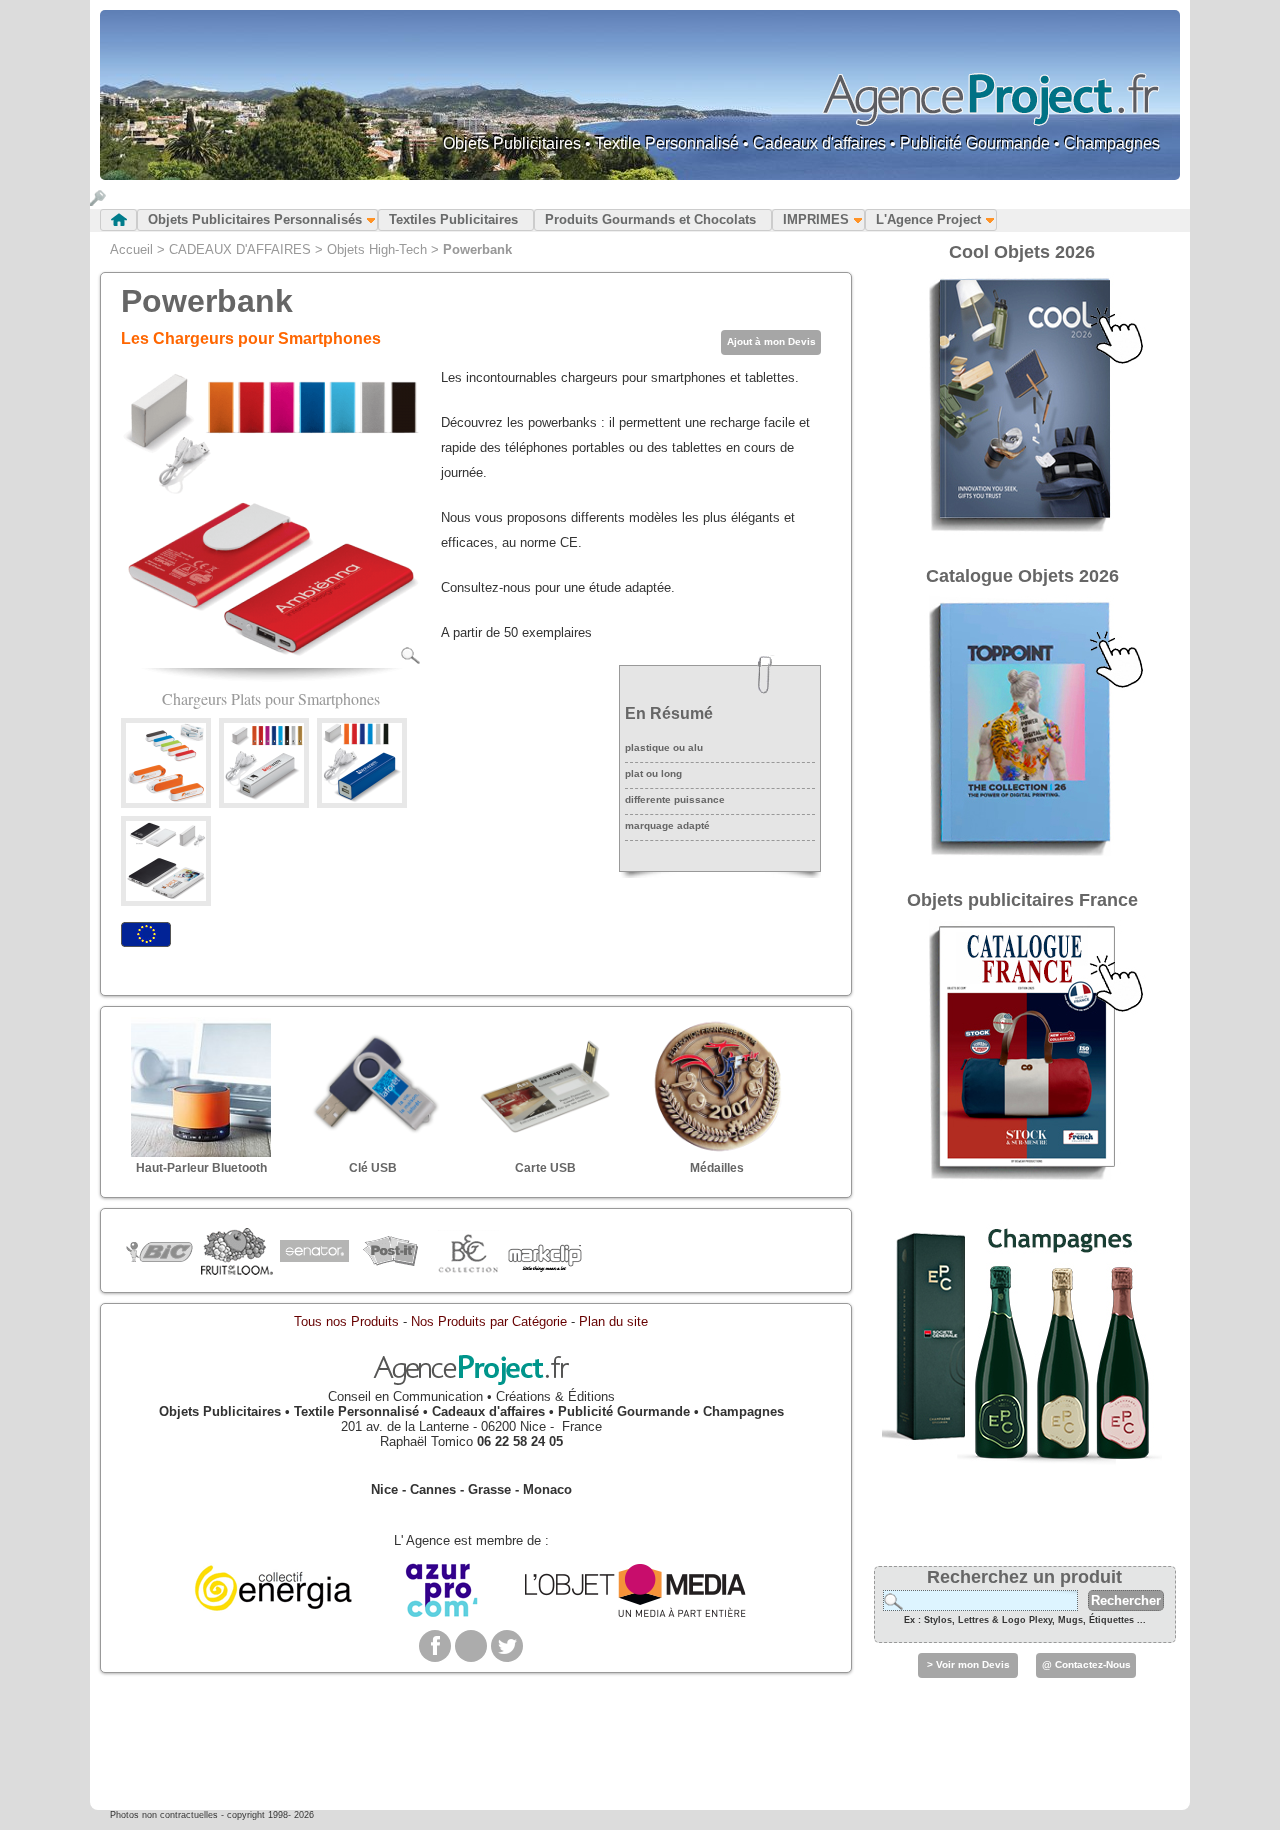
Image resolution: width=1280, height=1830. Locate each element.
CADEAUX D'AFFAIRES (240, 249)
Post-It (390, 1252)
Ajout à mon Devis (771, 341)
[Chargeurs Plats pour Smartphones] (271, 660)
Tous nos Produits (346, 1321)
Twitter (507, 1646)
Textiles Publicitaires (453, 219)
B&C (467, 1252)
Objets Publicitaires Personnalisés (255, 219)
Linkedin (471, 1646)
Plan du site (613, 1321)
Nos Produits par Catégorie (489, 1321)
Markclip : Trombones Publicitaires (544, 1252)
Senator (313, 1252)
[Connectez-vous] (98, 201)
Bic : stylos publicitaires (159, 1254)
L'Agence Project (928, 219)
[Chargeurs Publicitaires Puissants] (362, 798)
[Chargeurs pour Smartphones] (166, 798)
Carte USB (545, 1168)
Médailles (717, 1168)
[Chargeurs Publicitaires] (264, 798)
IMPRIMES (816, 219)
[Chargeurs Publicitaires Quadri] (166, 896)
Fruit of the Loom (236, 1252)
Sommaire (118, 220)
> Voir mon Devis (968, 1664)
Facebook (435, 1646)
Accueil (131, 249)
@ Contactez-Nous (1086, 1664)
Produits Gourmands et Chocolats (650, 219)
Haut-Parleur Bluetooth (201, 1168)
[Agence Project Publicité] (471, 1381)
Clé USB (373, 1168)
